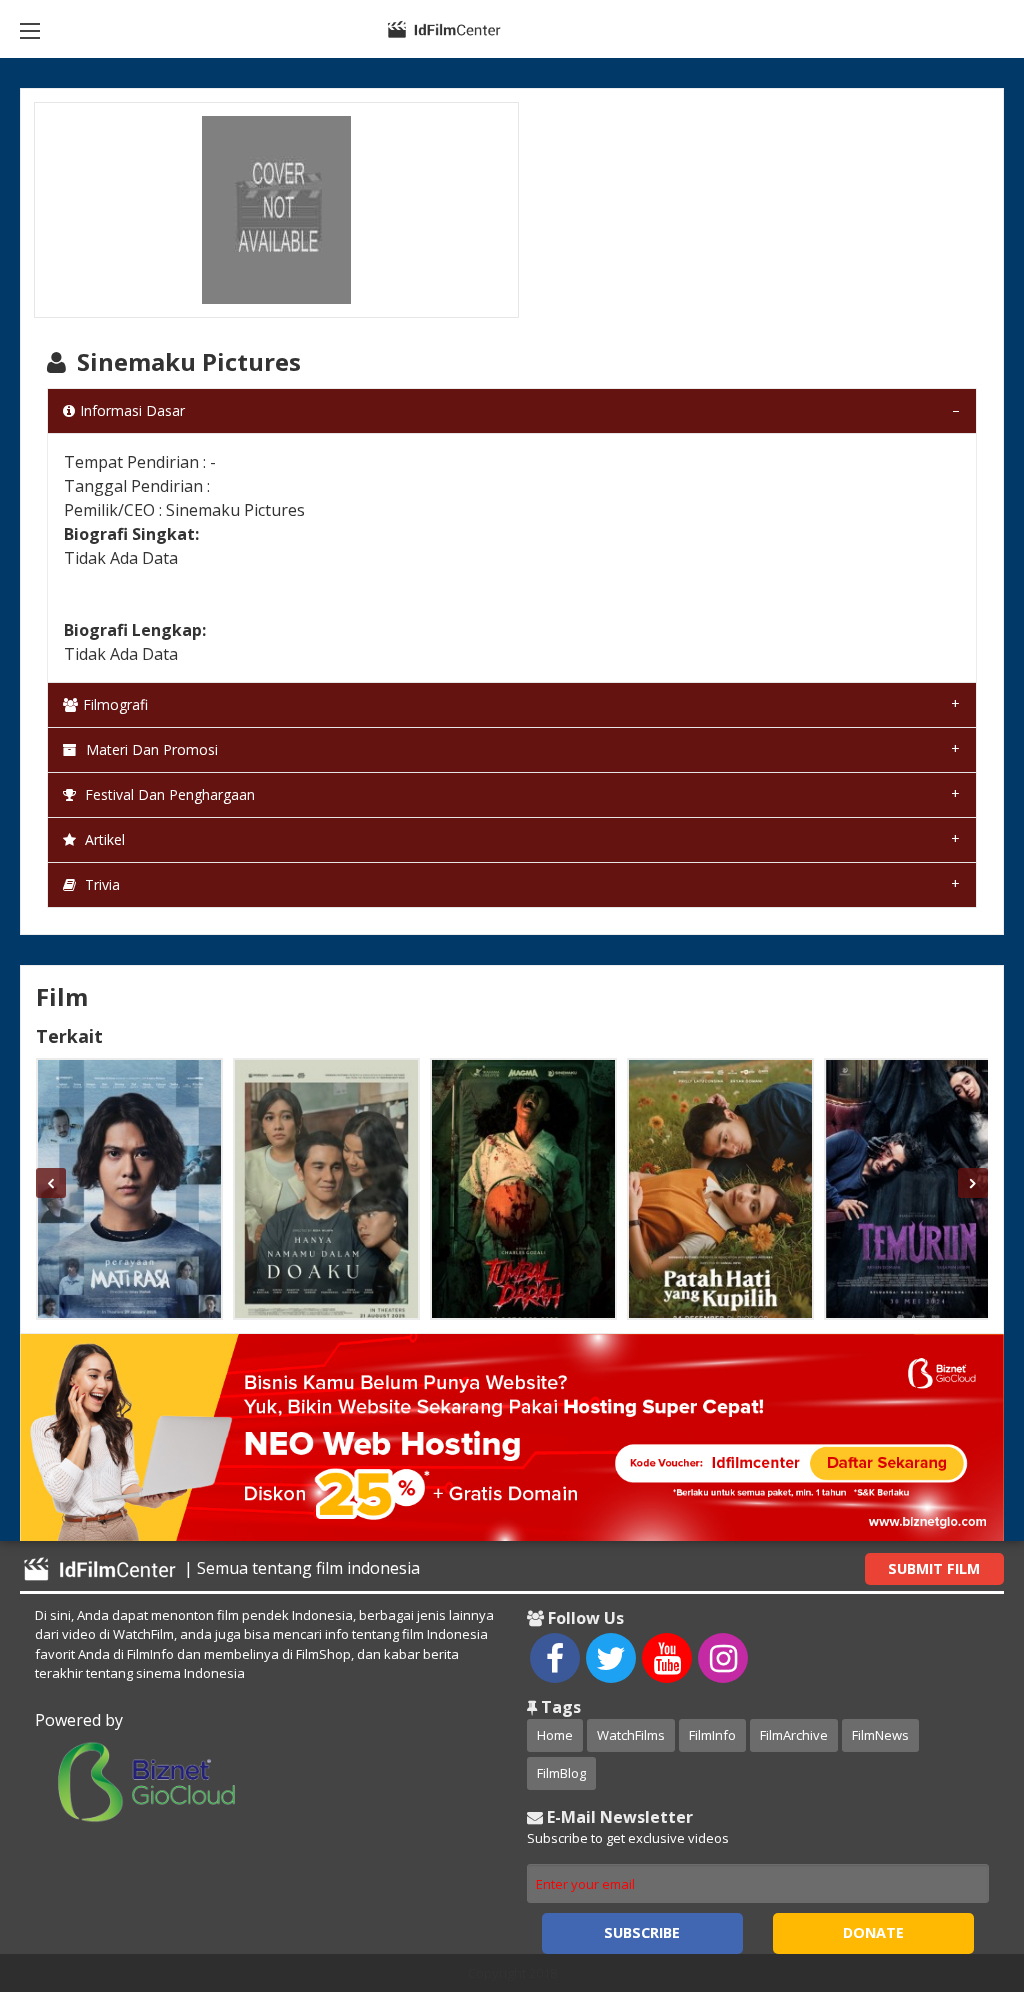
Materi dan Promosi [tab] (150, 749)
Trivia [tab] (100, 884)
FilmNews (880, 1735)
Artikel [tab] (103, 839)
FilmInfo (712, 1735)
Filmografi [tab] (115, 704)
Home (555, 1735)
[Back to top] (959, 1867)
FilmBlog (561, 1773)
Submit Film (934, 1568)
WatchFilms (631, 1735)
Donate (873, 1932)
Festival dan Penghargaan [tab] (168, 794)
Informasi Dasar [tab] (132, 410)
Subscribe (642, 1932)
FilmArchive (794, 1735)
